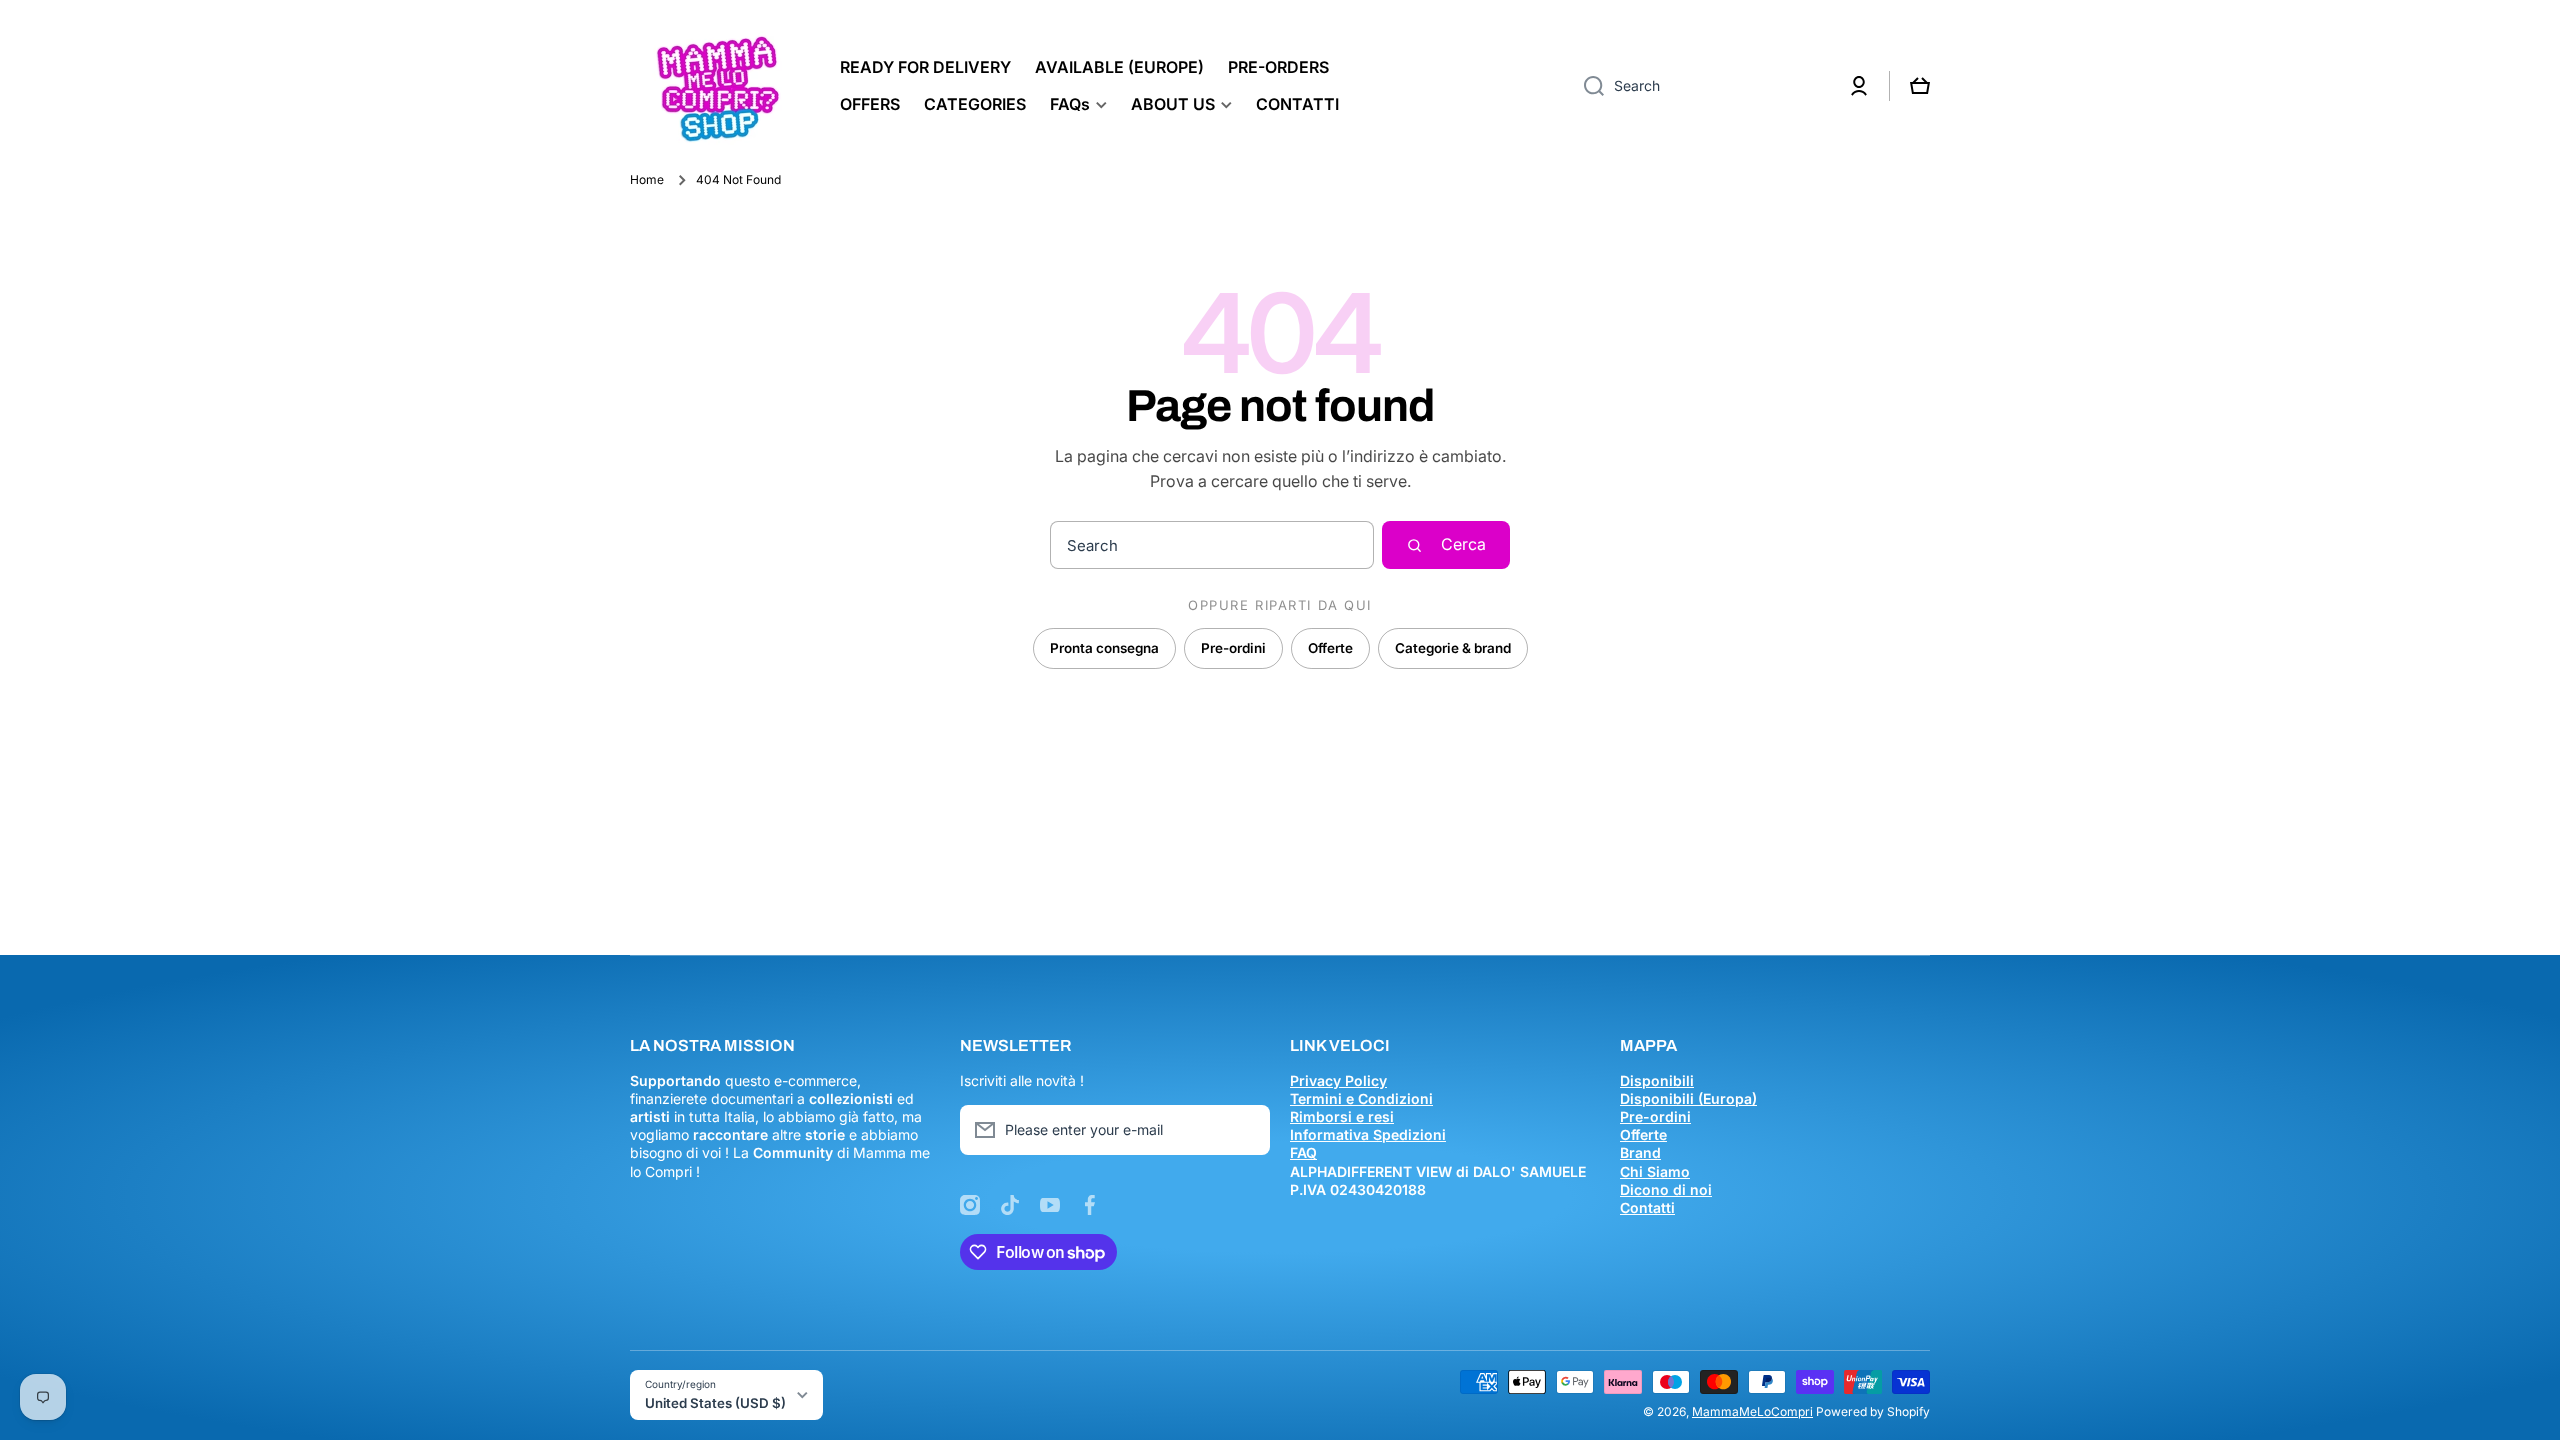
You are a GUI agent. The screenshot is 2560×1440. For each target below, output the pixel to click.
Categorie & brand (1453, 648)
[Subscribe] (1245, 1130)
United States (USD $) (715, 1403)
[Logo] (715, 86)
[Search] (1586, 86)
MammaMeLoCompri (1752, 1411)
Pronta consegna (1104, 648)
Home (647, 179)
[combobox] (1699, 86)
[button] (1920, 86)
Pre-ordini (1233, 648)
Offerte (1330, 648)
